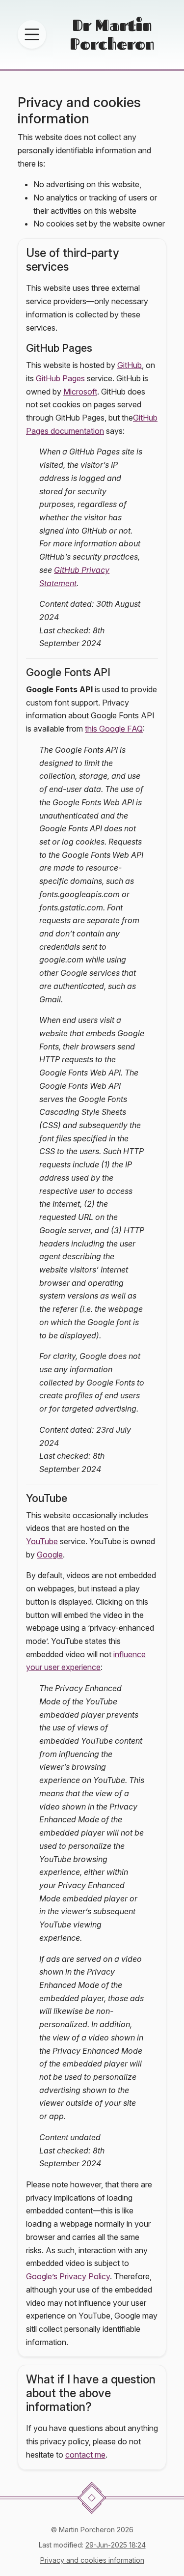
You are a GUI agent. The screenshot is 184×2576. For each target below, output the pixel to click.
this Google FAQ (114, 729)
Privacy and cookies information (92, 2560)
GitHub (130, 365)
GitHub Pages (60, 378)
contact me (85, 2455)
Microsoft (80, 392)
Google (50, 1555)
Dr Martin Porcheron (112, 34)
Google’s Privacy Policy (68, 2276)
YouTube (42, 1541)
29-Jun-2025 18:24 (116, 2545)
